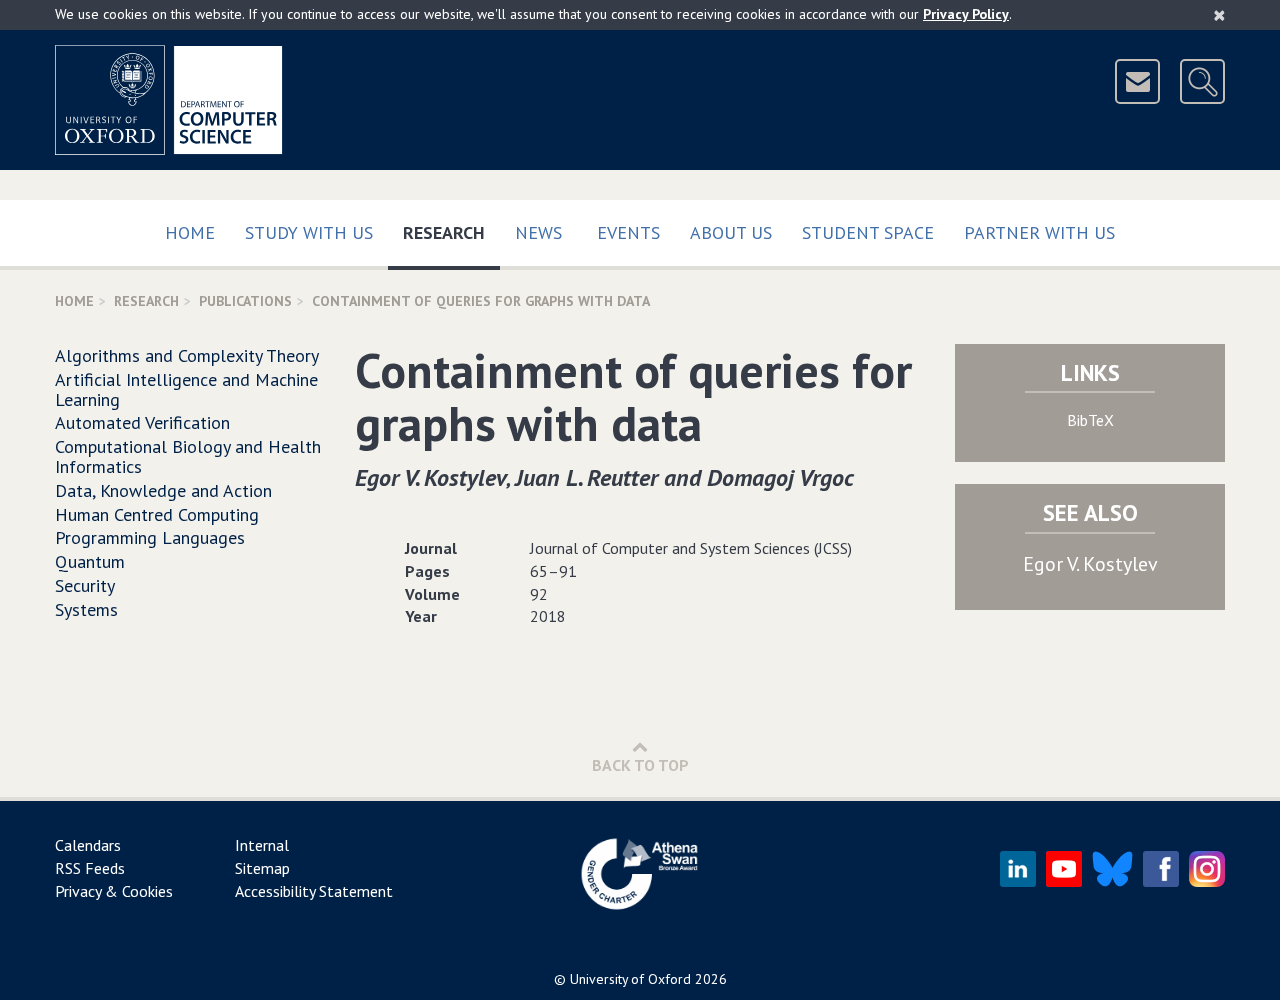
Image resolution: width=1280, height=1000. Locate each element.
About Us (731, 232)
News (538, 232)
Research (451, 232)
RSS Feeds (90, 868)
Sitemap (262, 868)
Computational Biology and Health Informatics (188, 456)
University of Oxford (630, 979)
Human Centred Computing (157, 514)
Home (190, 232)
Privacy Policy (966, 14)
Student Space (868, 232)
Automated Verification (142, 422)
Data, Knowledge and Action (163, 490)
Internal (262, 845)
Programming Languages (150, 537)
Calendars (88, 845)
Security (85, 585)
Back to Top (640, 765)
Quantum (90, 561)
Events (628, 232)
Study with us (309, 232)
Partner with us (1039, 232)
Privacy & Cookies (114, 891)
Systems (86, 609)
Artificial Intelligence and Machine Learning (186, 389)
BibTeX (1090, 420)
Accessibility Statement (314, 891)
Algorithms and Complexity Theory (187, 355)
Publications (245, 301)
